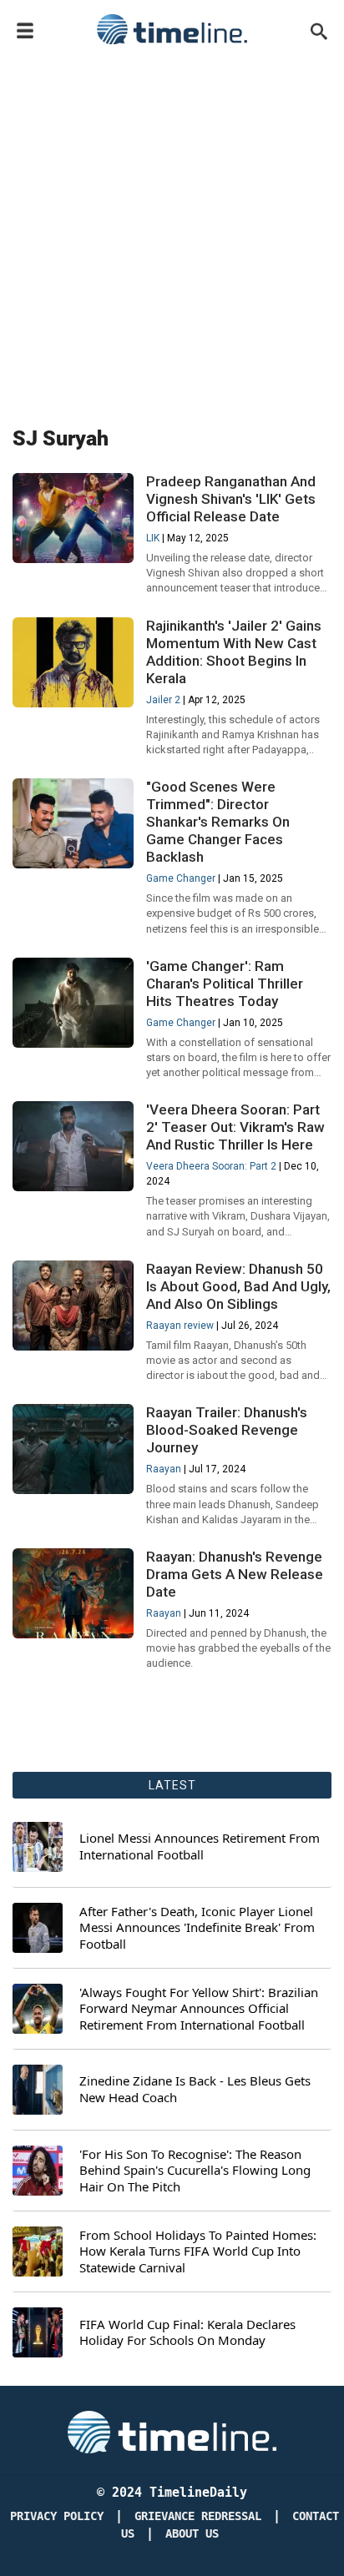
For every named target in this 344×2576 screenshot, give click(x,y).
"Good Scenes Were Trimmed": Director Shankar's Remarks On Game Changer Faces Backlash (218, 822)
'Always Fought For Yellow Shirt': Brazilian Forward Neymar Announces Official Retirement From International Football (199, 2009)
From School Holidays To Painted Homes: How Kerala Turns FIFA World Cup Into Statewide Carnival (198, 2251)
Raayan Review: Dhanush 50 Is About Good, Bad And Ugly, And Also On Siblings (238, 1286)
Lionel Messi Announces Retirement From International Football (200, 1846)
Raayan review (180, 1326)
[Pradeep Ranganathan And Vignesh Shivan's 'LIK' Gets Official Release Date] (73, 518)
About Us (192, 2534)
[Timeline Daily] (172, 29)
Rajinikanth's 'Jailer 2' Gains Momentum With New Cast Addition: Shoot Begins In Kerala (234, 652)
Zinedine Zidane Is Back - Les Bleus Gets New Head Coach (195, 2089)
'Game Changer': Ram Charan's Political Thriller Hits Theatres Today (225, 984)
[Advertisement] (172, 232)
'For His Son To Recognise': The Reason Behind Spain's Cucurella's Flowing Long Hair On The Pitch (195, 2171)
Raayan (164, 1469)
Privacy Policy (57, 2516)
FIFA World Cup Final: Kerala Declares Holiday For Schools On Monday (187, 2333)
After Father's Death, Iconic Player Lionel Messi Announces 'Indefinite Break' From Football (197, 1928)
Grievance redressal (198, 2516)
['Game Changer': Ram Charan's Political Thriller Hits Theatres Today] (73, 1003)
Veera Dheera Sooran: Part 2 (211, 1166)
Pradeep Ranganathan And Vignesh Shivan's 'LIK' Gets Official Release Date (231, 499)
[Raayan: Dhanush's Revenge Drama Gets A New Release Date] (73, 1594)
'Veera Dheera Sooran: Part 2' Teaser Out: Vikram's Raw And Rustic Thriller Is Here (235, 1127)
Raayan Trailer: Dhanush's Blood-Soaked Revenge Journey (227, 1430)
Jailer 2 (163, 700)
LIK (153, 538)
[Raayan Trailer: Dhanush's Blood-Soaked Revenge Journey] (73, 1449)
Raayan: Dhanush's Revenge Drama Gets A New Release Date (235, 1574)
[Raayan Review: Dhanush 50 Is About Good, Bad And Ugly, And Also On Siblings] (73, 1306)
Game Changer (181, 878)
